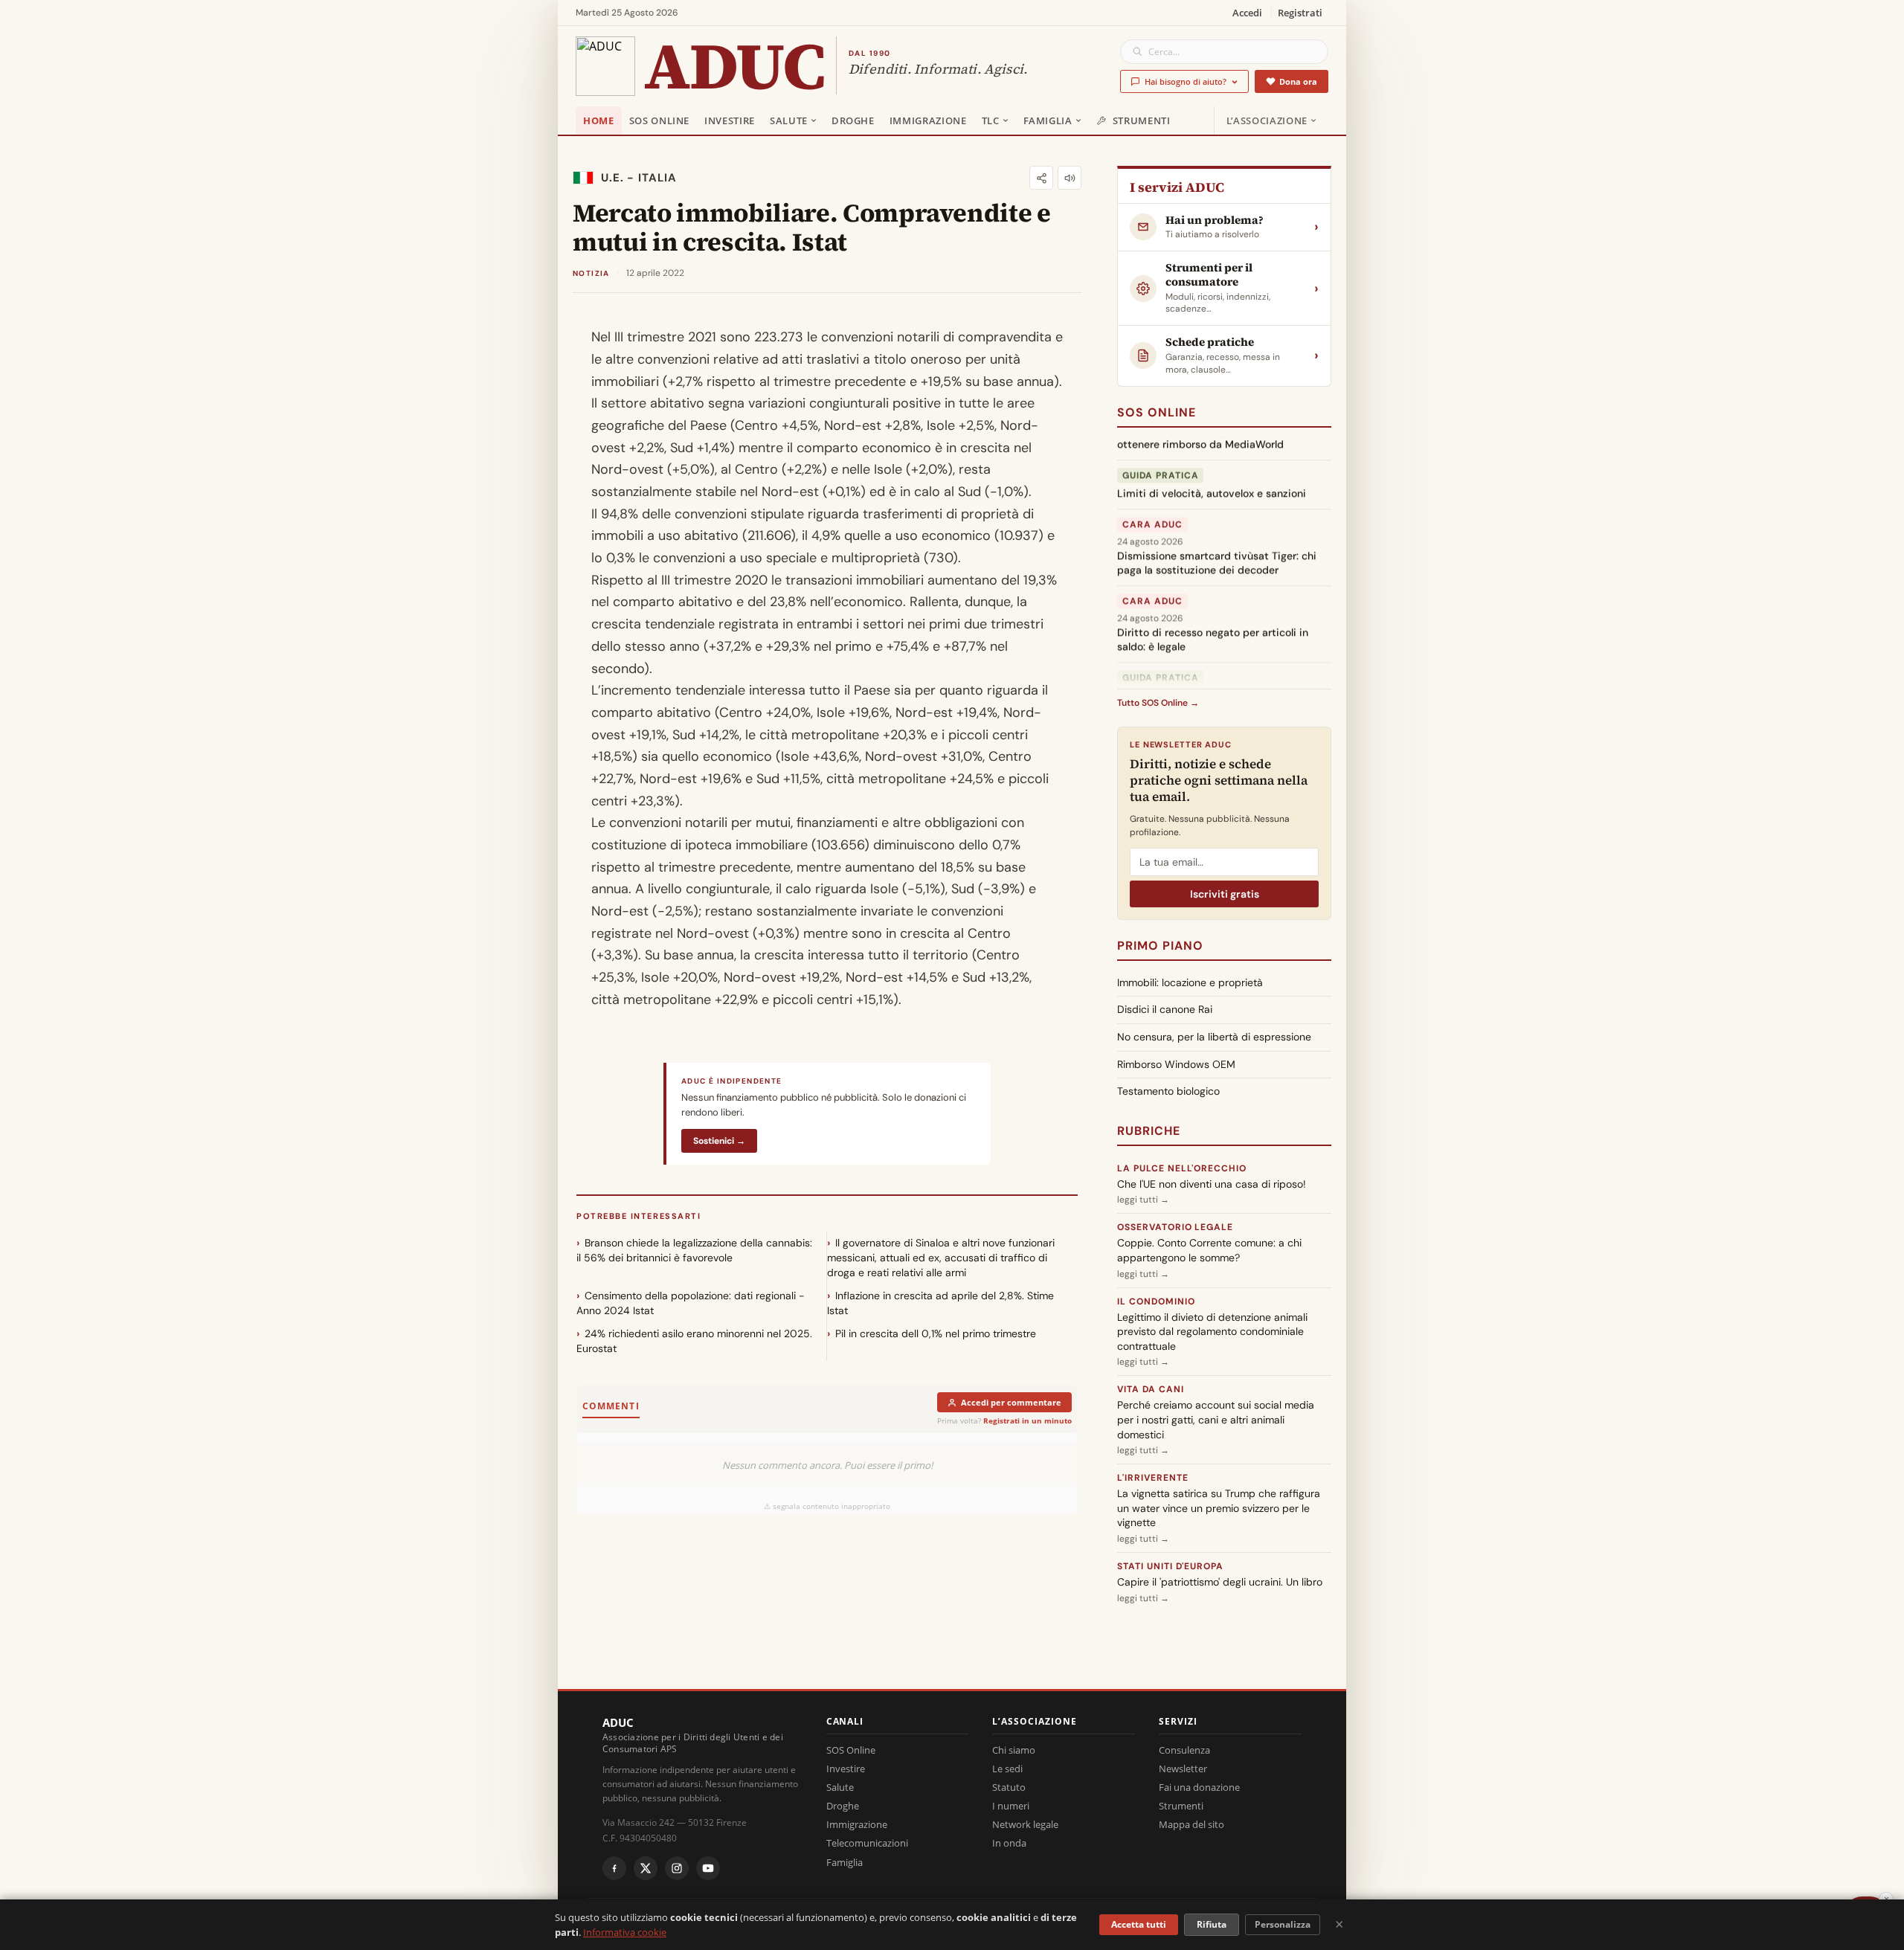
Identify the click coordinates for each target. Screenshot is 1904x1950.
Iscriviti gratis (1225, 894)
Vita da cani (1151, 1389)
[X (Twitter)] (646, 1868)
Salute (789, 120)
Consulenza (1184, 1750)
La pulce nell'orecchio (1182, 1168)
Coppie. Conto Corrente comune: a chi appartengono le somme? (1209, 1250)
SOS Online (660, 120)
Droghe (853, 120)
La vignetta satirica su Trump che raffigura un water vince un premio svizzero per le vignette (1219, 1508)
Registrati (1300, 13)
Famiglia (1048, 120)
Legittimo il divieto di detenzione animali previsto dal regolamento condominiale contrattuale (1212, 1332)
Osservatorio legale (1175, 1227)
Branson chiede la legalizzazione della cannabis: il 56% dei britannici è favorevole (694, 1250)
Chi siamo (1014, 1750)
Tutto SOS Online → (1158, 703)
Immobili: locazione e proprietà (1190, 982)
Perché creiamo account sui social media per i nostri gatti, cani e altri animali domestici (1216, 1419)
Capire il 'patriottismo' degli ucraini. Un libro (1220, 1582)
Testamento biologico (1168, 1091)
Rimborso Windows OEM (1176, 1064)
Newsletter (1183, 1769)
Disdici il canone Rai (1165, 1009)
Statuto (1009, 1787)
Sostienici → (719, 1141)
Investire (730, 120)
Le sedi (1007, 1769)
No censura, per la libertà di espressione (1214, 1037)
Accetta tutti (1139, 1924)
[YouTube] (708, 1868)
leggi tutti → (1143, 1200)
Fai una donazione (1199, 1787)
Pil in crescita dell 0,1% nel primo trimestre (936, 1333)
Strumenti (1142, 120)
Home (599, 120)
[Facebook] (614, 1868)
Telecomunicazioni (867, 1843)
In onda (1009, 1843)
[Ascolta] (1070, 178)
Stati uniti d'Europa (1170, 1566)
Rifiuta (1212, 1924)
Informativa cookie (625, 1932)
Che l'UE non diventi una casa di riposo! (1212, 1184)
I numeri (1011, 1806)
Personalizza (1283, 1924)
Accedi (1247, 13)
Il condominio (1156, 1301)
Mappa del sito (1191, 1824)
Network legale (1025, 1824)
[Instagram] (677, 1868)
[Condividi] (1041, 178)
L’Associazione (1267, 120)
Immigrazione (928, 120)
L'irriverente (1152, 1478)
